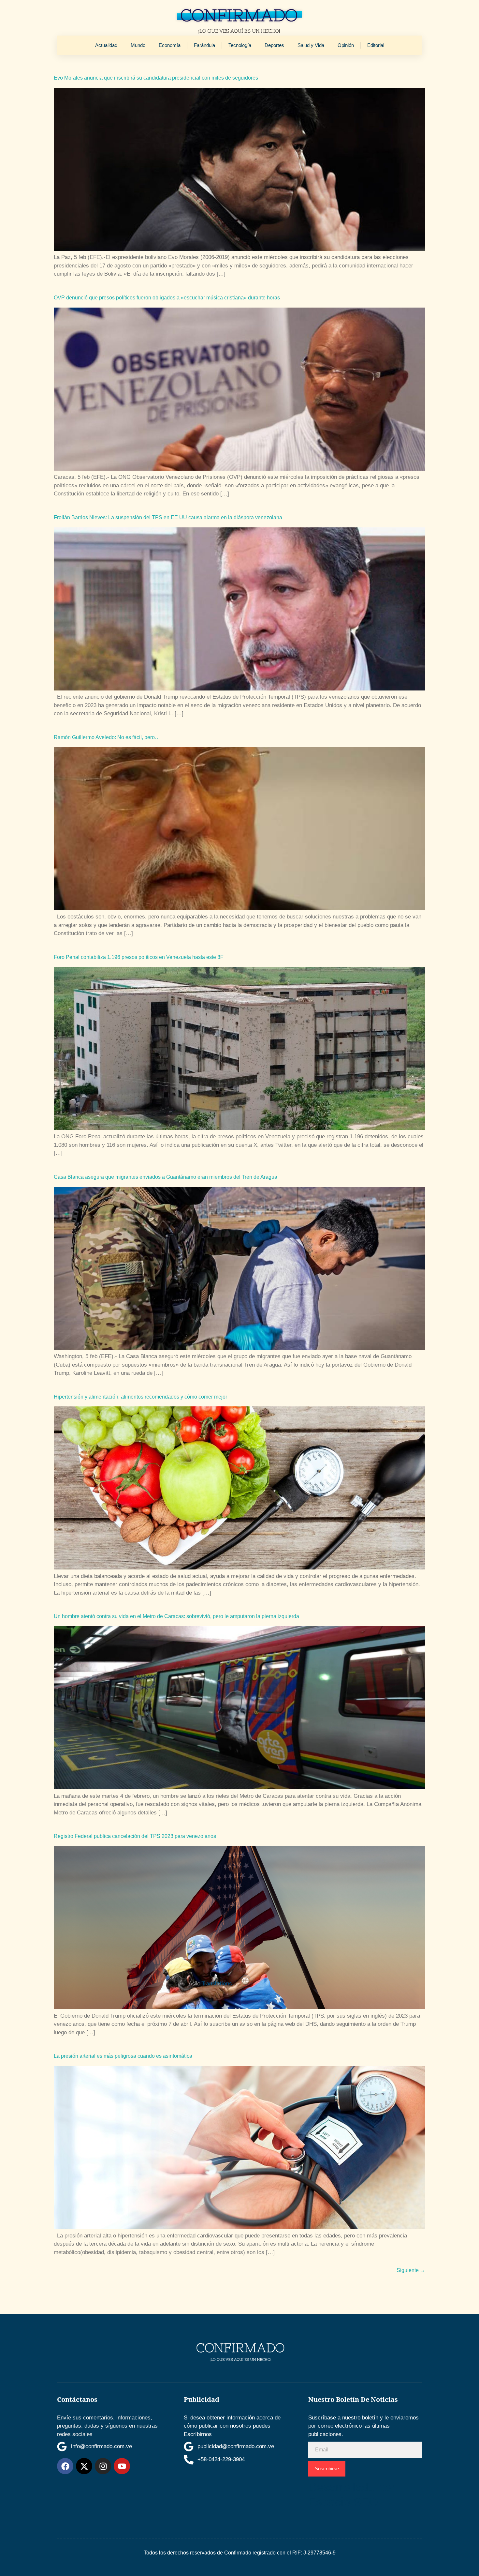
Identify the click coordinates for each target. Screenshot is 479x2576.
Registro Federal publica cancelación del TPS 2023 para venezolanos (135, 1836)
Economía (170, 45)
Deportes (274, 45)
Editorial (376, 45)
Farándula (204, 45)
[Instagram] (103, 2466)
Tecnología (240, 45)
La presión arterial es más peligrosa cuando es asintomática (123, 2056)
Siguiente (411, 2270)
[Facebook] (65, 2466)
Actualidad (106, 45)
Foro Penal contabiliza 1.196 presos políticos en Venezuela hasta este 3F (139, 957)
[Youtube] (122, 2466)
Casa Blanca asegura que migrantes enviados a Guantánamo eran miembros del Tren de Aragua (166, 1177)
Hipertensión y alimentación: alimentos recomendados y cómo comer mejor (140, 1397)
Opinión (346, 45)
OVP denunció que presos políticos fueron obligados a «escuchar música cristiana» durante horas (167, 298)
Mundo (138, 45)
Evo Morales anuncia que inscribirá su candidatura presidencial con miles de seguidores (156, 78)
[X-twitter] (84, 2466)
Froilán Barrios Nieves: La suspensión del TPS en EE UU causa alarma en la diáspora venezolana (168, 517)
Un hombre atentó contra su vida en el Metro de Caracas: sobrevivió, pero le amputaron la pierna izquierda (176, 1616)
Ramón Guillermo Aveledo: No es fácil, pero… (107, 737)
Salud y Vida (311, 45)
